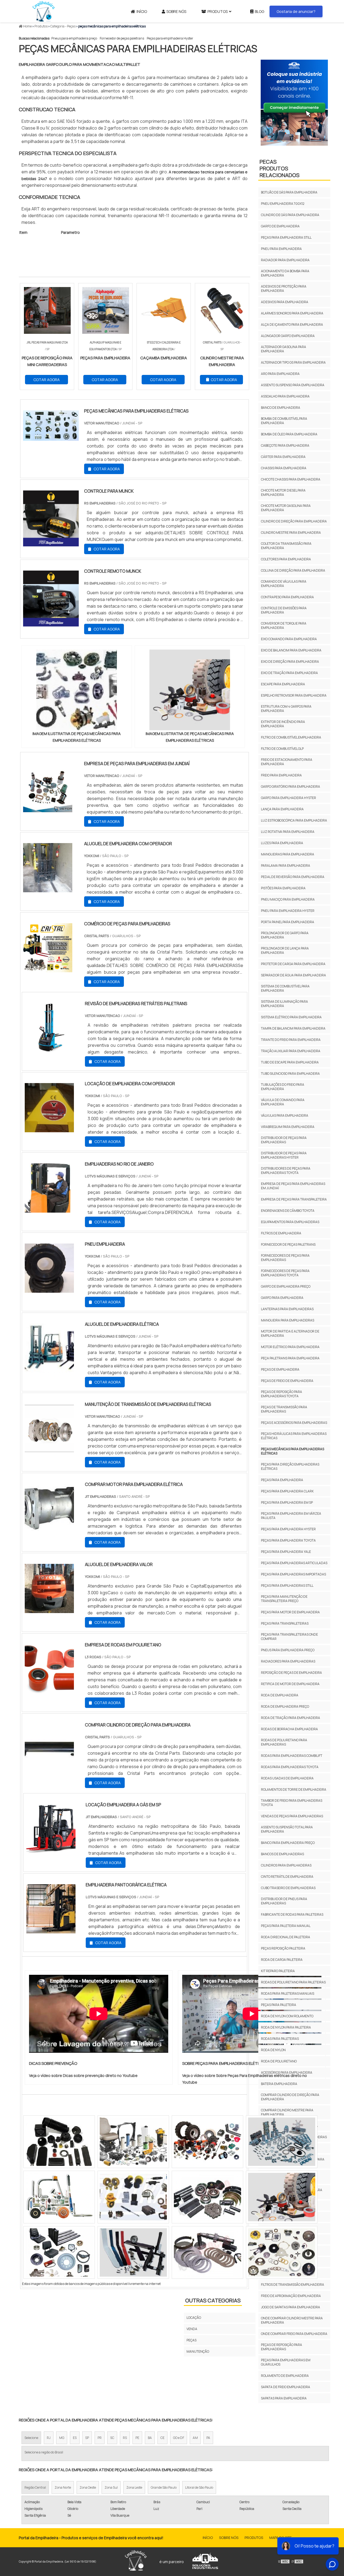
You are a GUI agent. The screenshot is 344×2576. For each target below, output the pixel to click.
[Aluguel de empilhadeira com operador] (48, 889)
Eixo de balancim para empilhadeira (291, 650)
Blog (259, 11)
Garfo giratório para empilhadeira (291, 787)
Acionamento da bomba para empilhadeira (285, 273)
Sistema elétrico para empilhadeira (291, 1017)
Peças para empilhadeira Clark (287, 1491)
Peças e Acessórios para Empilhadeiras (294, 1423)
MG (62, 2438)
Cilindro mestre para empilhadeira (291, 533)
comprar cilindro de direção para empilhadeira (290, 2097)
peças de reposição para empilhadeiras (282, 2347)
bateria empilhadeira (279, 2084)
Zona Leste (134, 2487)
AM (195, 2438)
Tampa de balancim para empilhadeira (293, 1028)
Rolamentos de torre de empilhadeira (294, 1789)
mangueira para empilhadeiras (288, 1320)
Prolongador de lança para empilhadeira (285, 950)
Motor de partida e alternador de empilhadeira (290, 1333)
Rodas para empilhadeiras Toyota (290, 1767)
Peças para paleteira (279, 2005)
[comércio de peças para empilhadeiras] (48, 969)
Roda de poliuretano (279, 2061)
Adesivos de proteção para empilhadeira (284, 289)
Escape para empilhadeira (283, 684)
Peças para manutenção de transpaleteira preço (284, 1599)
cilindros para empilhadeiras (286, 1865)
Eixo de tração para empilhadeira (289, 673)
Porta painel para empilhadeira (288, 922)
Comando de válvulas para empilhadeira (284, 584)
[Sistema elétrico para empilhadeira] (282, 2197)
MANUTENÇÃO (198, 2351)
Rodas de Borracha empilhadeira (289, 1729)
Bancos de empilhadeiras (282, 1854)
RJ (49, 2438)
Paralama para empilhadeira (286, 866)
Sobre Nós (176, 11)
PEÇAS (191, 2340)
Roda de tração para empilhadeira (291, 1718)
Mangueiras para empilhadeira (288, 854)
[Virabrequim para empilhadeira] (59, 2252)
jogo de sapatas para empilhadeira (291, 2307)
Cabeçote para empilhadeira (285, 445)
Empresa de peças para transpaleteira (294, 1199)
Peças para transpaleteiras (285, 1623)
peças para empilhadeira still (286, 237)
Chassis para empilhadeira (284, 468)
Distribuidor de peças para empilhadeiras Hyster (284, 1155)
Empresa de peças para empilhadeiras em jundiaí (293, 1186)
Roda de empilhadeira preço (285, 1706)
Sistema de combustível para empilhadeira (285, 988)
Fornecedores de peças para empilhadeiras (285, 1258)
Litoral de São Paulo (199, 2487)
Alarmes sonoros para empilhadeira (292, 313)
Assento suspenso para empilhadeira (293, 385)
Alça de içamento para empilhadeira (292, 325)
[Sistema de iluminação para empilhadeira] (207, 2142)
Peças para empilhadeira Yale (286, 1552)
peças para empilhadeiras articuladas (294, 1563)
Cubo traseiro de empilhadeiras (288, 1888)
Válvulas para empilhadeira (285, 1115)
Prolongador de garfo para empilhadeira (285, 935)
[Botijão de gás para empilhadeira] (133, 2252)
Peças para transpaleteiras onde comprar (289, 1637)
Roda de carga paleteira (282, 1960)
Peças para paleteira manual (286, 1926)
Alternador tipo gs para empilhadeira (293, 362)
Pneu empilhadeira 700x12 (283, 204)
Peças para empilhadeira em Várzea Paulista (291, 1516)
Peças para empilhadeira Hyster (170, 38)
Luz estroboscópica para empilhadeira (294, 820)
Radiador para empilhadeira (285, 260)
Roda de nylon (273, 2050)
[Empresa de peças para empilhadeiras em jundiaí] (48, 809)
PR (100, 2438)
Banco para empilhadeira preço (288, 1843)
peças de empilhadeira (280, 1369)
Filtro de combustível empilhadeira (291, 737)
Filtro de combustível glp (282, 749)
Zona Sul (111, 2487)
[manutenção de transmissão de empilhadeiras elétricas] (49, 1449)
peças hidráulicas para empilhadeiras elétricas (294, 1436)
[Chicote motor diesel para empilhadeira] (59, 2197)
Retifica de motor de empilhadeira (290, 1684)
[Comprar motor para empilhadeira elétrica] (49, 1529)
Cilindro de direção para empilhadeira (294, 521)
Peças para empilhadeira (282, 1480)
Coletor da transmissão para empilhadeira (286, 546)
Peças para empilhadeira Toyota (288, 1540)
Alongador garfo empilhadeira (288, 336)
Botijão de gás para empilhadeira (289, 192)
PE (137, 2438)
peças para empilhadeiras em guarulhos (286, 2362)
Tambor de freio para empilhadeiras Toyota (292, 1803)
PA (208, 2438)
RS (125, 2438)
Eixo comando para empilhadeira (289, 639)
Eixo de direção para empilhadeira (290, 662)
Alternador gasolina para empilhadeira (284, 349)
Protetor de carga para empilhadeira (293, 964)
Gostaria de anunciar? (296, 11)
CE (162, 2438)
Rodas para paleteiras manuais (288, 1993)
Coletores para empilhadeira (286, 559)
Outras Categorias (213, 2300)
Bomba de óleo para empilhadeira (289, 434)
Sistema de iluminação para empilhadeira (284, 1004)
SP (87, 2438)
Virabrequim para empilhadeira (288, 1127)
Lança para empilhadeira (282, 809)
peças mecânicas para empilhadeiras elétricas (293, 1451)
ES (75, 2438)
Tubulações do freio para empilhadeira (283, 1087)
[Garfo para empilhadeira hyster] (59, 2142)
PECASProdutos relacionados (279, 168)
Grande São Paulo (164, 2487)
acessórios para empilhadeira (287, 2072)
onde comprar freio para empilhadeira (294, 2334)
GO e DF (179, 2438)
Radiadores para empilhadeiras (288, 1661)
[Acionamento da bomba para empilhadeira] (282, 2252)
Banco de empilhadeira (281, 408)
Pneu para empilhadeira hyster (288, 911)
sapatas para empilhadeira (284, 2398)
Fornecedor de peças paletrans (122, 38)
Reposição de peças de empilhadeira (291, 1673)
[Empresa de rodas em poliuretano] (49, 1690)
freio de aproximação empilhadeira (291, 2296)
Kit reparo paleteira (278, 1971)
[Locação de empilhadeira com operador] (49, 1129)
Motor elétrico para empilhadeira (290, 1347)
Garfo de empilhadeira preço (286, 1286)
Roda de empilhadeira (280, 1695)
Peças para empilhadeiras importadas (293, 1574)
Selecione (31, 2438)
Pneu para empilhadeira (281, 249)
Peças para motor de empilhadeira (290, 1612)
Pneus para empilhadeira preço (74, 38)
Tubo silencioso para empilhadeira (290, 1074)
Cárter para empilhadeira (283, 457)
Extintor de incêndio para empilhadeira (283, 724)
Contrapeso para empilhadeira (287, 597)
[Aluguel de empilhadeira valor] (49, 1610)
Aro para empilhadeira (280, 374)
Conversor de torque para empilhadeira (284, 626)
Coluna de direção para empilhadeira (293, 570)
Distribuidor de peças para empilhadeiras (284, 1140)
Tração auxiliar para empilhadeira (291, 1051)
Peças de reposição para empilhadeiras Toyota (282, 1394)
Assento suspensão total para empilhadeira (287, 1829)
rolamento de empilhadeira (285, 2376)
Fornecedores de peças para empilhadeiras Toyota (285, 1273)
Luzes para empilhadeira (282, 843)
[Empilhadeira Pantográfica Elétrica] (51, 1930)
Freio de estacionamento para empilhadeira (287, 762)
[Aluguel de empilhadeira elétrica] (49, 1369)
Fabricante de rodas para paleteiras (292, 1914)
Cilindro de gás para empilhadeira (290, 215)
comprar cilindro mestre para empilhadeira (287, 2112)
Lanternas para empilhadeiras (287, 1309)
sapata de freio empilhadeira (286, 2387)
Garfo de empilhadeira (280, 226)
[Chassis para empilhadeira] (133, 2197)
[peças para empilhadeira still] (207, 2197)
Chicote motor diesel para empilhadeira (283, 492)
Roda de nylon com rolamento (287, 2016)
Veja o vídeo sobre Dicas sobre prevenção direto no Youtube (83, 2075)
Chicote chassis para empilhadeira (291, 479)
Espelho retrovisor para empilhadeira (294, 695)
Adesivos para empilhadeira (285, 302)
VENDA (192, 2329)
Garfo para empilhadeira (282, 1298)
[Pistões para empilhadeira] (133, 2142)
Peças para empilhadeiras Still (287, 1586)
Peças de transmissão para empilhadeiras (284, 1409)
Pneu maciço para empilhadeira (288, 899)
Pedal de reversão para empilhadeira (293, 877)
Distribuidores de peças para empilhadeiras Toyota (286, 1171)
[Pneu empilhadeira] (49, 1289)
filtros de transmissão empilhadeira (293, 2285)
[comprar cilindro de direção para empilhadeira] (49, 1770)
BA (150, 2438)
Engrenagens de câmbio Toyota (288, 1211)
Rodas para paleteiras (280, 2039)
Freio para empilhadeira (281, 775)
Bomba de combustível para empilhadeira (284, 421)
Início (142, 11)
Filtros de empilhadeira (281, 1233)
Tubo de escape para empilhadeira (290, 1062)
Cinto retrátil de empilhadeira (287, 1877)
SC (112, 2438)
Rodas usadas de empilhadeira (287, 1778)
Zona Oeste (88, 2487)
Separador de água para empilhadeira (293, 975)
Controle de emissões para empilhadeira (284, 610)
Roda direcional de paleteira (286, 1937)
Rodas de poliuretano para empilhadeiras (284, 1742)
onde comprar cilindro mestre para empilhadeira (292, 2320)
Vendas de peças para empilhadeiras (292, 1816)
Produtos (218, 11)
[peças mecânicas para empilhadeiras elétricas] (77, 690)
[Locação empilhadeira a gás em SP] (51, 1850)
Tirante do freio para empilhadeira (291, 1040)
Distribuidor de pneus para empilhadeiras (284, 1901)
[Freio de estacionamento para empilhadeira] (282, 2142)
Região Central (35, 2487)
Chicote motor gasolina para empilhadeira (286, 508)
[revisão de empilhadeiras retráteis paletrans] (49, 1049)
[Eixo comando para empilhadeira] (207, 2252)
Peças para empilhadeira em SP (287, 1502)
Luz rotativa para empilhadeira (288, 832)
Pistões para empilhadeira (283, 888)
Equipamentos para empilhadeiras (290, 1222)
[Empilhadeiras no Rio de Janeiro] (49, 1209)
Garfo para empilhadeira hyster (289, 798)
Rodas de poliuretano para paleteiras (293, 1982)
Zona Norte (63, 2487)
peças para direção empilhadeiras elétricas (290, 1466)
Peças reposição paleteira (283, 1948)
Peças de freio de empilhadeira (287, 1381)
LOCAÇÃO (194, 2318)
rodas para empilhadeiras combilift (292, 1756)
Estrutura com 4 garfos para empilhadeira (286, 709)
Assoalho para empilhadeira (285, 396)
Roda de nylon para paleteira (286, 2027)
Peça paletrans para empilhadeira (290, 1358)
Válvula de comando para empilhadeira (283, 1102)
